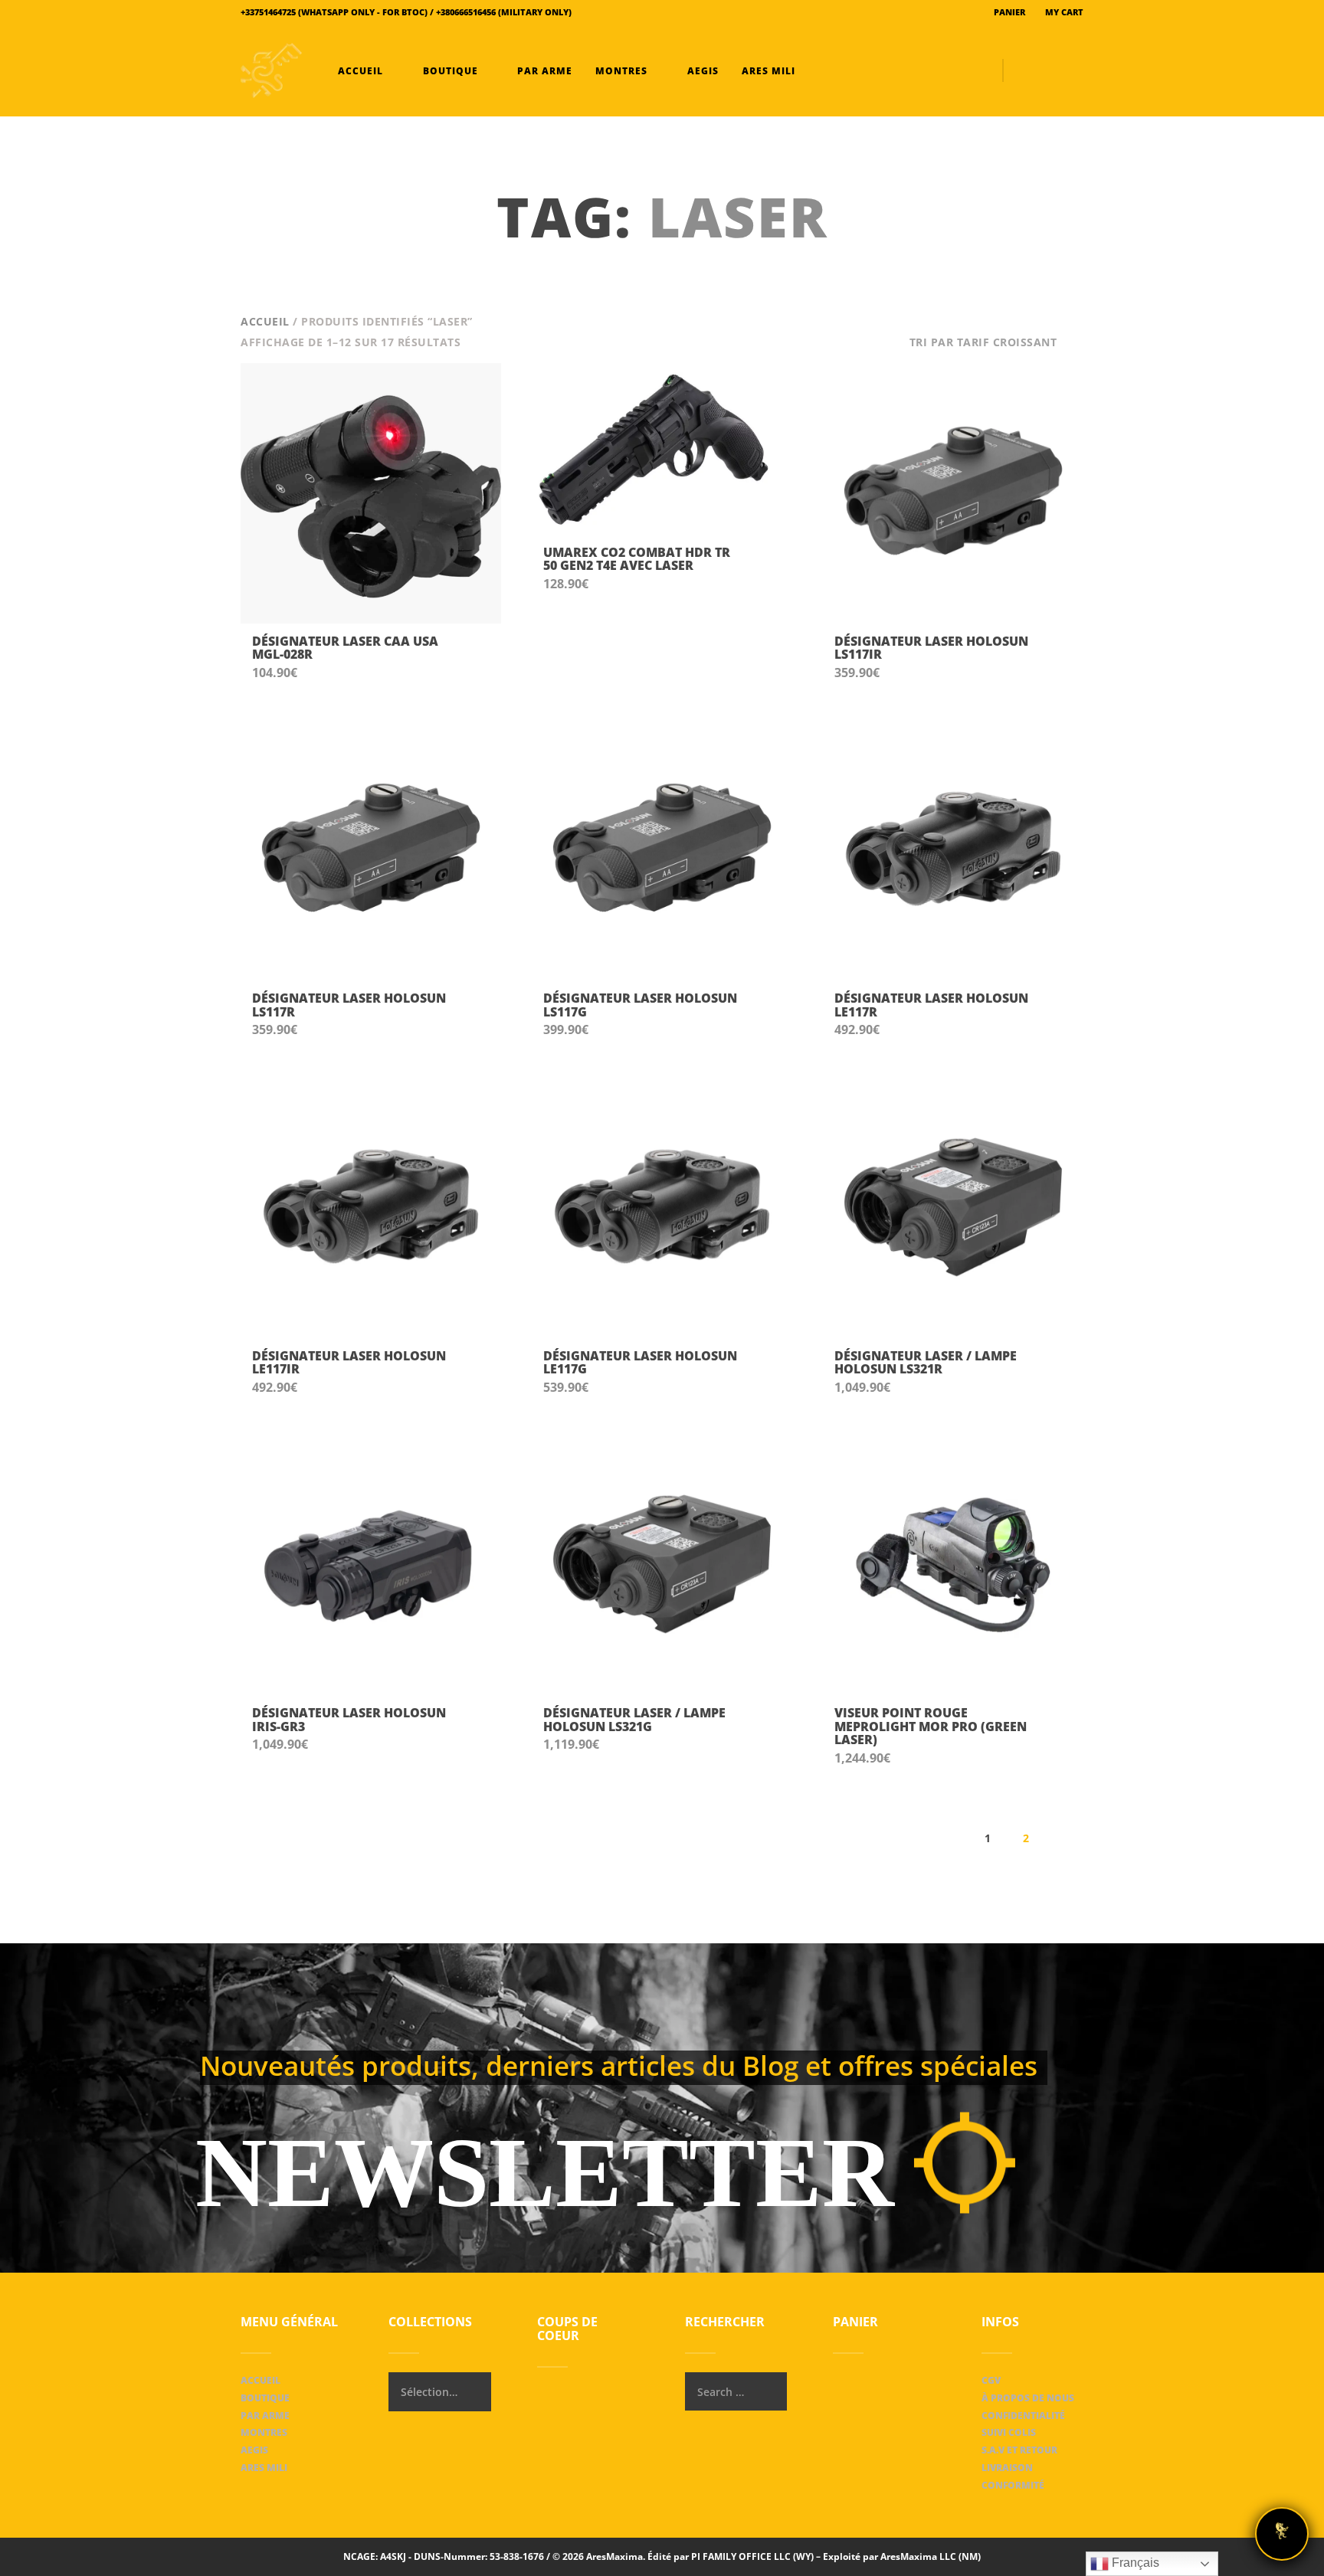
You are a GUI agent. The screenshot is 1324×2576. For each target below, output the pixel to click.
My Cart (1063, 12)
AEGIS (701, 71)
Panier (1008, 12)
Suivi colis (1009, 2432)
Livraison (1007, 2468)
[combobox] (997, 342)
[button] (765, 568)
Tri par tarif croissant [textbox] (983, 342)
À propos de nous (1028, 2398)
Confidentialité (1023, 2416)
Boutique (451, 71)
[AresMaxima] (271, 70)
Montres (621, 71)
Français (1134, 2563)
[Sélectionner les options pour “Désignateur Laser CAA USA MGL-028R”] (474, 656)
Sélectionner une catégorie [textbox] (429, 2392)
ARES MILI (767, 71)
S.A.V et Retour (1019, 2450)
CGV (991, 2380)
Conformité (1013, 2485)
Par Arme (543, 71)
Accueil (360, 71)
